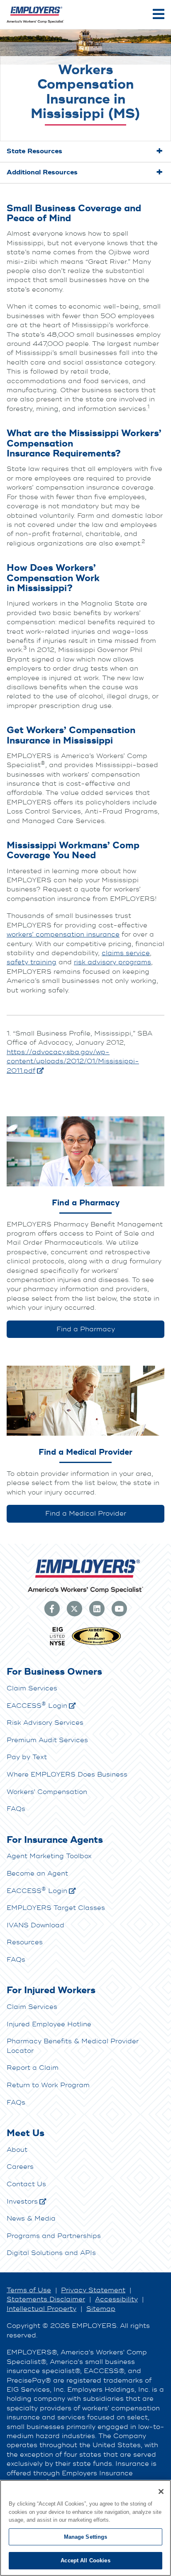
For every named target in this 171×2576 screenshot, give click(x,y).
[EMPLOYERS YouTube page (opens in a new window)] (119, 1608)
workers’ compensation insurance (63, 934)
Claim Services (32, 1688)
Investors (22, 2202)
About (17, 2150)
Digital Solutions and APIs (51, 2253)
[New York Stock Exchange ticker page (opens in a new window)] (57, 1644)
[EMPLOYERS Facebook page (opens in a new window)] (52, 1608)
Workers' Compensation (47, 1792)
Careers (20, 2167)
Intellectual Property (42, 2309)
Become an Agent (37, 1873)
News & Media (31, 2219)
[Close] (161, 2492)
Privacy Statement (93, 2290)
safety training (32, 962)
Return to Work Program (48, 2085)
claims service (126, 953)
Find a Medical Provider (86, 1514)
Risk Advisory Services (45, 1723)
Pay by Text (27, 1757)
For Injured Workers (51, 1990)
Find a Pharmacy (86, 1329)
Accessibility (116, 2299)
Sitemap (101, 2309)
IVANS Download (35, 1925)
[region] (85, 2528)
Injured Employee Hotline (49, 2024)
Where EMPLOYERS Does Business (67, 1774)
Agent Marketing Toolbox (49, 1856)
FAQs (16, 1809)
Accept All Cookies (85, 2560)
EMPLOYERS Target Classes (56, 1908)
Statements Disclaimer (46, 2299)
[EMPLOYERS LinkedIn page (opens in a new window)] (97, 1608)
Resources (25, 1942)
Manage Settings (86, 2537)
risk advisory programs (112, 962)
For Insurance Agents (55, 1840)
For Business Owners (54, 1672)
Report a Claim (33, 2068)
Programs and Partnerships (54, 2236)
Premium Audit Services (47, 1740)
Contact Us (26, 2184)
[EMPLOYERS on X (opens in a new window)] (74, 1608)
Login (37, 1706)
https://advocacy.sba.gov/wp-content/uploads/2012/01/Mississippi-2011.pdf (73, 1061)
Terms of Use (29, 2290)
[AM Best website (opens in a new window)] (96, 1644)
